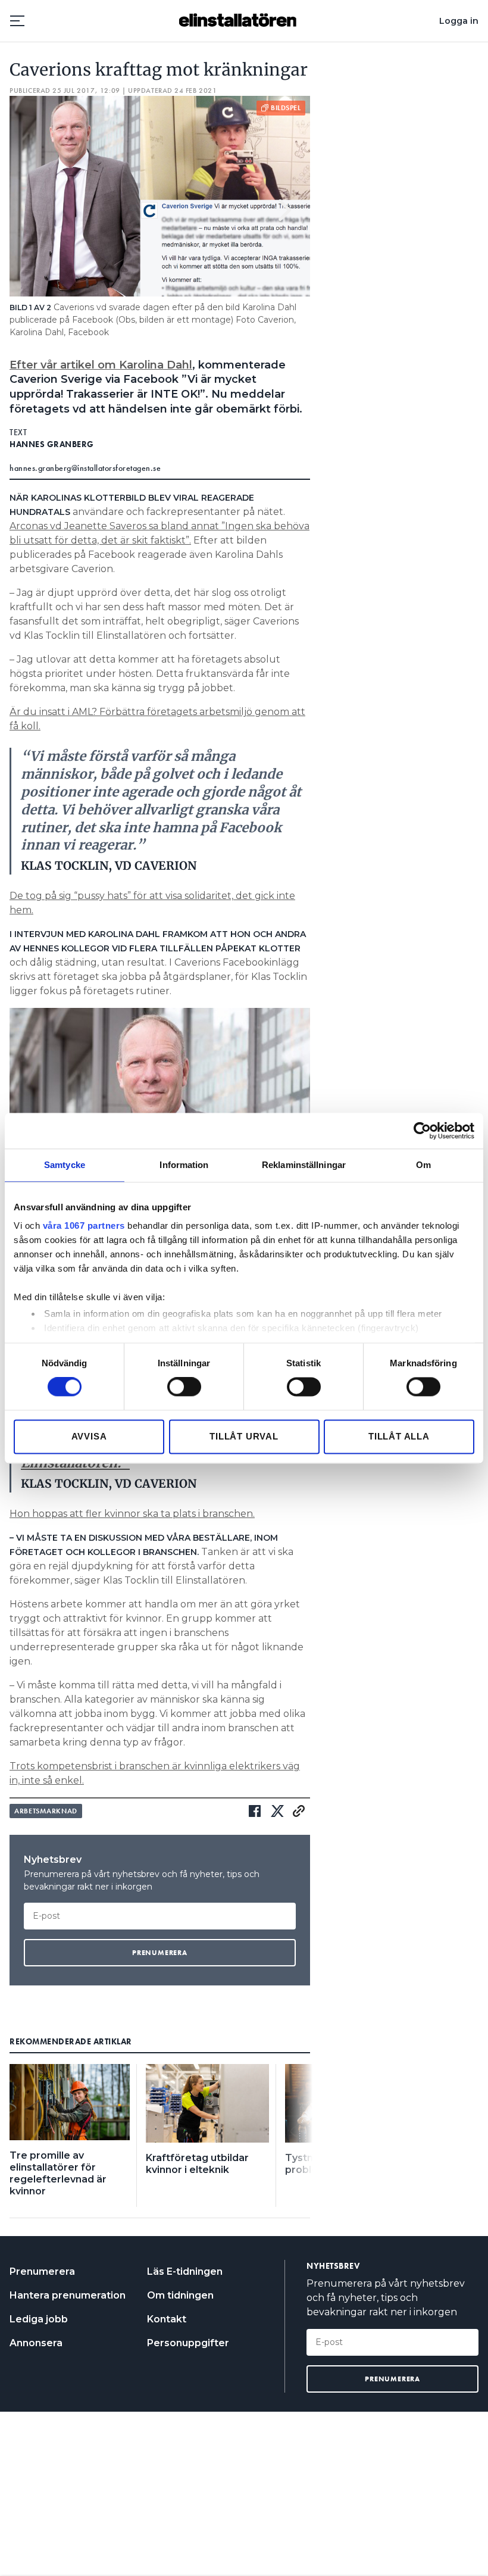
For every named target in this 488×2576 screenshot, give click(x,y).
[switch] (184, 1387)
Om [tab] (423, 1165)
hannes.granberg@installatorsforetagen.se (85, 468)
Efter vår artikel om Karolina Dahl (101, 365)
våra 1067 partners (84, 1225)
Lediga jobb (39, 2319)
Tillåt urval (244, 1436)
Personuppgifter (188, 2343)
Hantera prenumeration (68, 2295)
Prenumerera (42, 2271)
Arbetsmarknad (46, 1811)
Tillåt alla (399, 1436)
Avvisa (89, 1436)
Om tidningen (180, 2295)
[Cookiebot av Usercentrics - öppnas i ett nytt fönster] (422, 1131)
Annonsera (36, 2343)
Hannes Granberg (52, 444)
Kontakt (167, 2319)
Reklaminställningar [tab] (304, 1165)
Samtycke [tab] (65, 1165)
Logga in (459, 21)
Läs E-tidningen (185, 2271)
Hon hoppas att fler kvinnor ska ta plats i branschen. (132, 1514)
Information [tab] (184, 1165)
